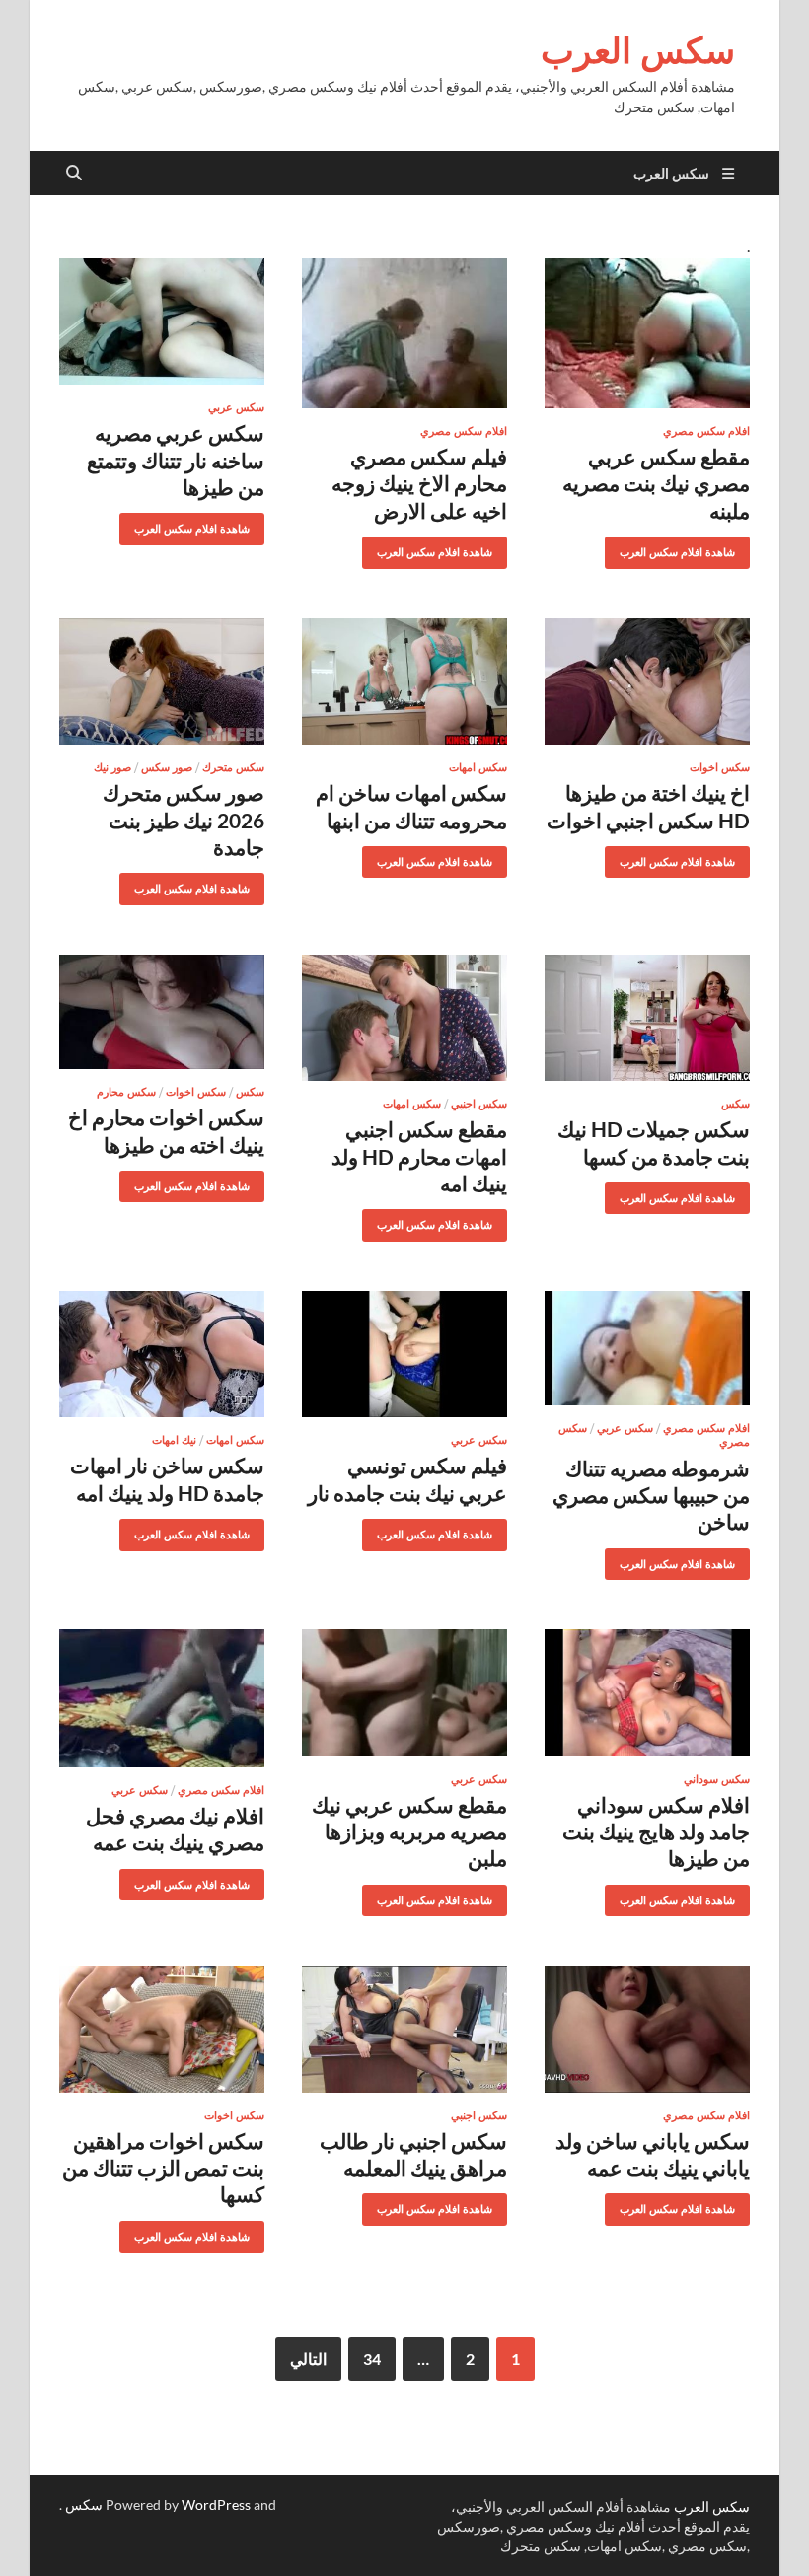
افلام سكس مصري (706, 431)
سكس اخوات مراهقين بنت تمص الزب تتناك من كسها (163, 2168)
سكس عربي (236, 407)
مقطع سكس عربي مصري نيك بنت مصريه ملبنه (656, 483)
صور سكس (167, 767)
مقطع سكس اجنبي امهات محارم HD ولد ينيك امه (419, 1156)
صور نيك (112, 767)
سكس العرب (638, 50)
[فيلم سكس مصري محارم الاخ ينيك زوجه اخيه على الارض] (404, 333)
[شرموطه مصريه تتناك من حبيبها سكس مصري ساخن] (647, 1348)
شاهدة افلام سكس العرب (685, 548)
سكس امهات (478, 767)
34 (372, 2359)
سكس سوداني (717, 1779)
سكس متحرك (233, 767)
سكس (735, 1104)
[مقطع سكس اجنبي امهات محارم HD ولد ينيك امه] (404, 1018)
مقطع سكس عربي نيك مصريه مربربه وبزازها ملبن (409, 1831)
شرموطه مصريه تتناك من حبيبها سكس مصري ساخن (651, 1495)
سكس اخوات (720, 767)
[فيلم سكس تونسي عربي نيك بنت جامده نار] (404, 1355)
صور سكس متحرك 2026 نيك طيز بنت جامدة (184, 820)
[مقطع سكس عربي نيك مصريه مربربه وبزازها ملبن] (404, 1693)
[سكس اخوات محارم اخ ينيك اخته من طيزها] (162, 1012)
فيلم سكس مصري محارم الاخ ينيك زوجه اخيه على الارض (419, 483)
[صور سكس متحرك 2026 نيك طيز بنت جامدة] (162, 682)
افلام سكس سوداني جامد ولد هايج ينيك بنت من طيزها (656, 1831)
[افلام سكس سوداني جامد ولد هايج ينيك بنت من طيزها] (647, 1693)
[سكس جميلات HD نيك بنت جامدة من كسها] (647, 1018)
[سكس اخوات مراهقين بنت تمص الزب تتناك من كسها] (162, 2029)
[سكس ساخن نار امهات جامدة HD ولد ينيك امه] (162, 1355)
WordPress (216, 2504)
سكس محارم (126, 1092)
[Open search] (74, 174)
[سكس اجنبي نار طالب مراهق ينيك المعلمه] (404, 2029)
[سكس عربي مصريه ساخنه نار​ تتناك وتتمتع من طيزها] (162, 322)
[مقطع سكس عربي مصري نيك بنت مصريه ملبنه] (647, 333)
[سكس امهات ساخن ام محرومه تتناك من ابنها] (404, 682)
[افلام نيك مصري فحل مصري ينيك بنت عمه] (162, 1698)
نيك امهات (174, 1440)
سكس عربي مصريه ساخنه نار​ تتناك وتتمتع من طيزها (176, 460)
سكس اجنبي (479, 1104)
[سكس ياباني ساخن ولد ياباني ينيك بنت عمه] (647, 2029)
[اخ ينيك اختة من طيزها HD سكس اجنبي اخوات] (647, 682)
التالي (308, 2359)
